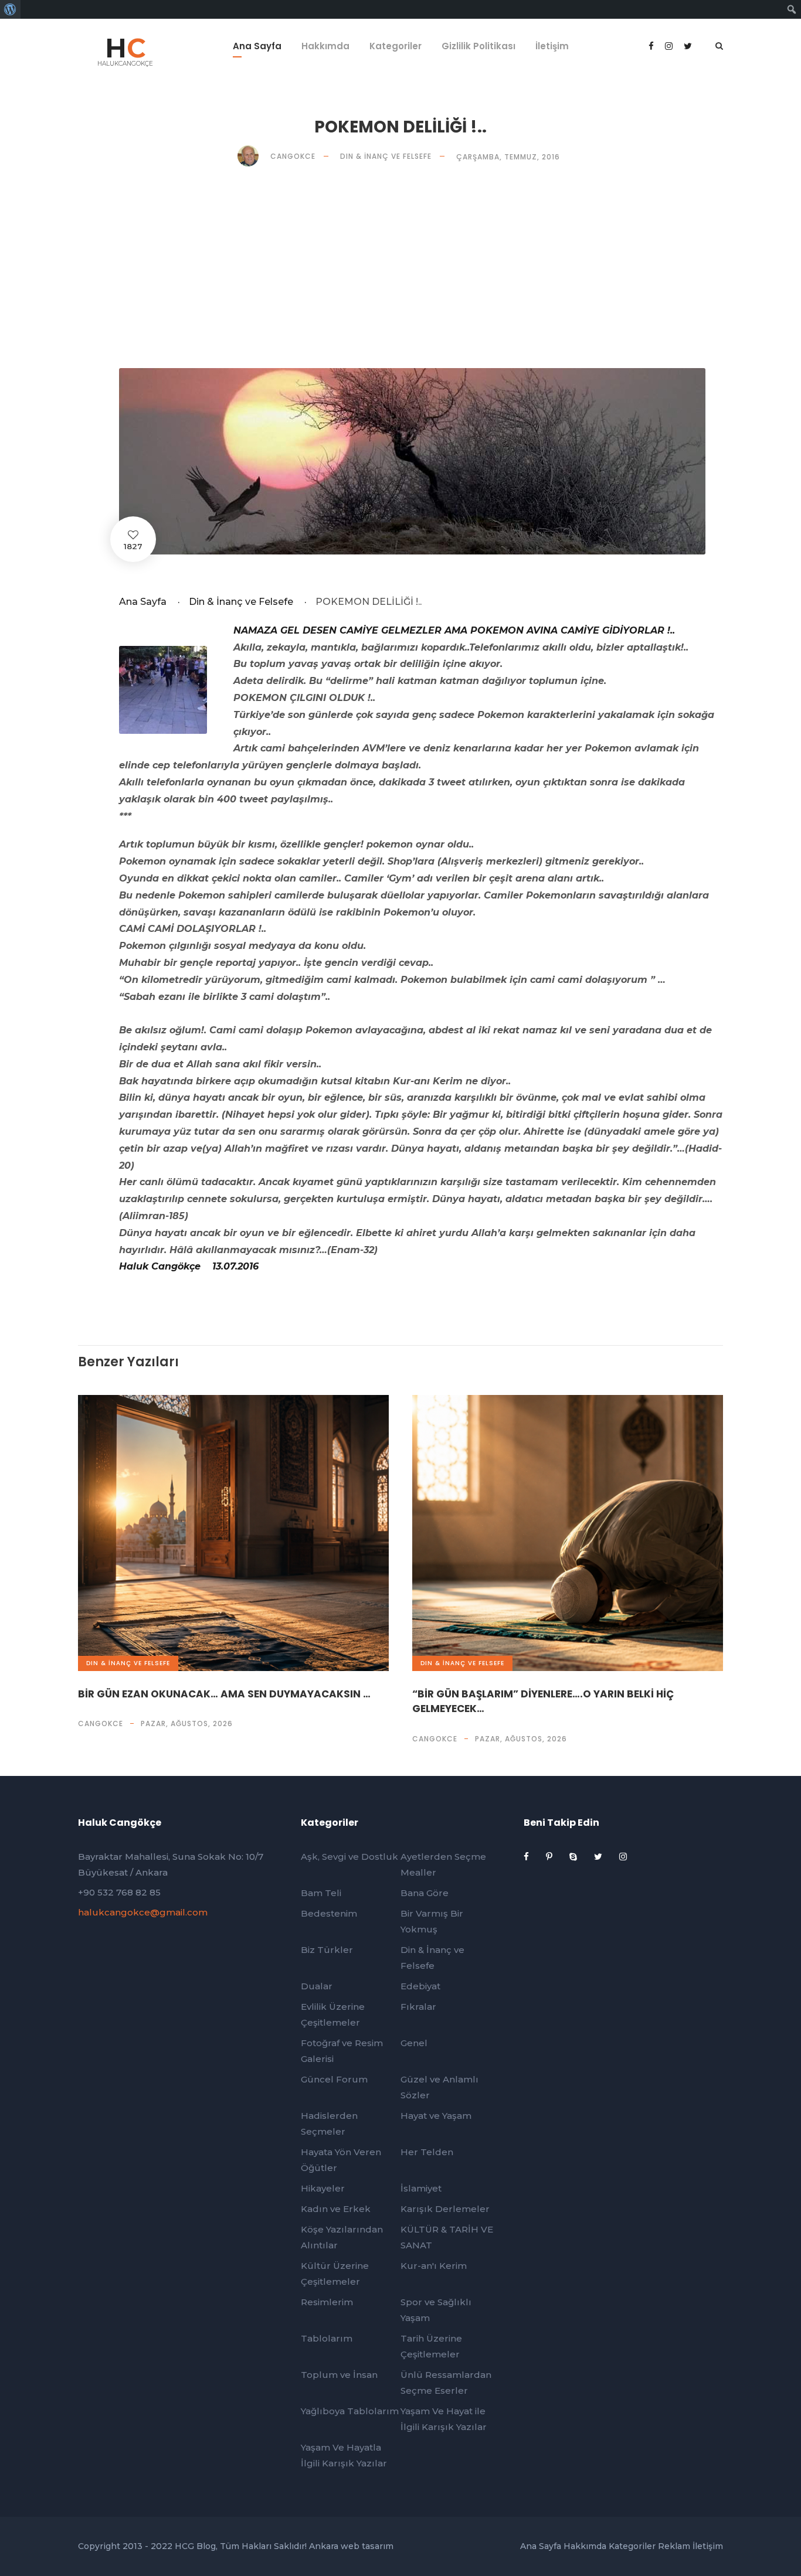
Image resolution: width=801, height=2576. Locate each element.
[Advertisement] (430, 267)
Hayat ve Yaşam (436, 2116)
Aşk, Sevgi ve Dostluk (349, 1857)
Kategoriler (396, 46)
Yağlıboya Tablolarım (350, 2411)
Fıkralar (418, 2007)
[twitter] (599, 1857)
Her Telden (427, 2152)
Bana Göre (425, 1893)
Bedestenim (329, 1913)
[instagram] (623, 1857)
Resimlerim (327, 2302)
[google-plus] (670, 46)
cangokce (101, 1723)
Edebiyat (420, 1986)
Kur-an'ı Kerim (434, 2266)
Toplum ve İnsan (339, 2375)
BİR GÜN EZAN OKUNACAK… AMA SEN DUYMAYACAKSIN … (224, 1694)
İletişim (552, 46)
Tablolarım (327, 2338)
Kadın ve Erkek (336, 2209)
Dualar (317, 1986)
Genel (414, 2043)
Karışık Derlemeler (445, 2209)
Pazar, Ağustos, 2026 (187, 1723)
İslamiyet (421, 2188)
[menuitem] (10, 9)
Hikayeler (323, 2188)
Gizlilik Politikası (478, 46)
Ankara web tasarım (351, 2546)
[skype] (574, 1857)
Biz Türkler (327, 1950)
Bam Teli (321, 1893)
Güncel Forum (334, 2079)
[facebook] (652, 46)
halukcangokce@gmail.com (143, 1912)
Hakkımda (325, 46)
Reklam (674, 2546)
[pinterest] (550, 1857)
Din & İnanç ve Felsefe (386, 156)
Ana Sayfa (257, 46)
